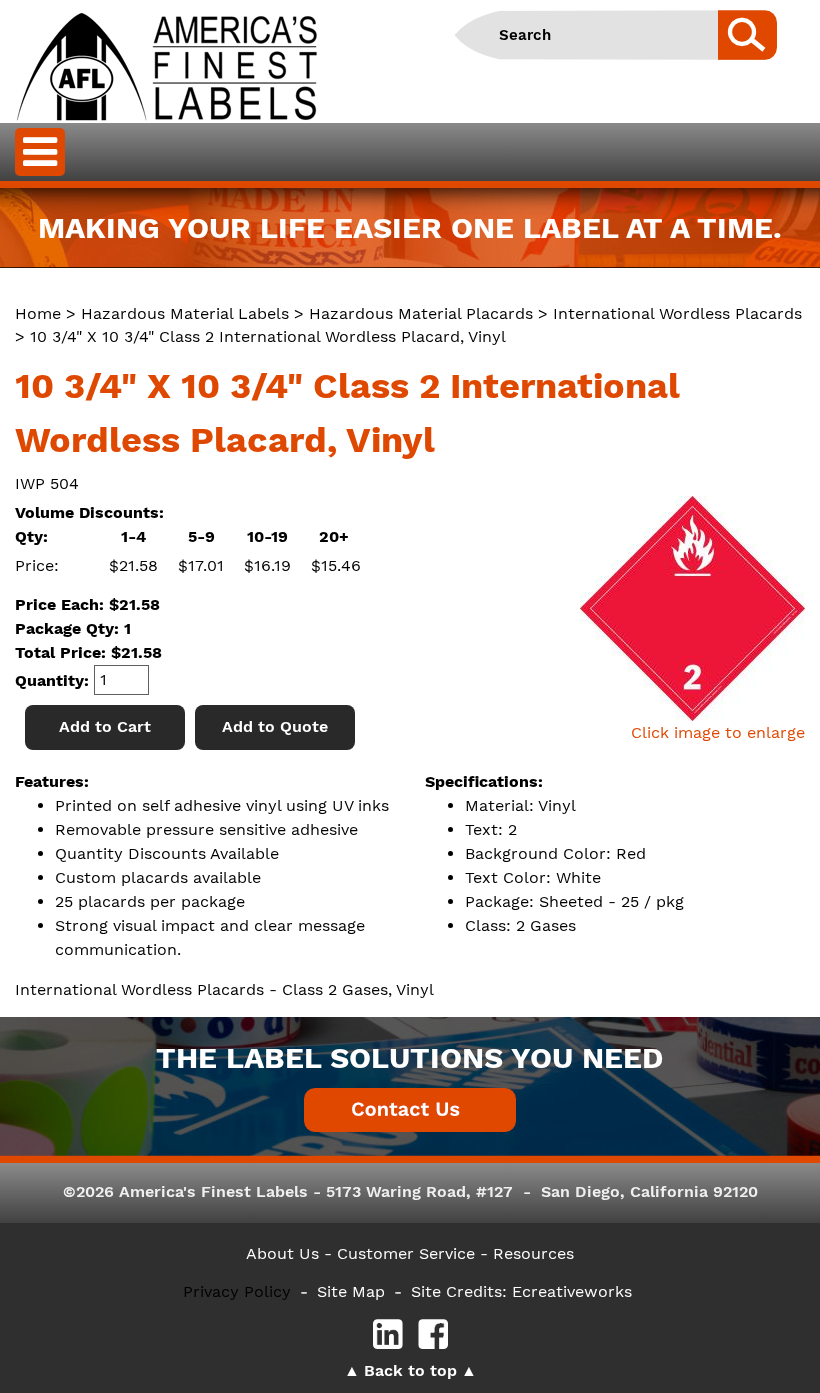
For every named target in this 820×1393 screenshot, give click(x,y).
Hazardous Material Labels (185, 313)
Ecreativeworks (572, 1291)
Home (38, 313)
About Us (282, 1253)
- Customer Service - (406, 1253)
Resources (533, 1253)
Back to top (410, 1370)
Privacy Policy (237, 1291)
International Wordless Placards (677, 313)
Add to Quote (275, 726)
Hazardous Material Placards (421, 313)
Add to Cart (105, 726)
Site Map (351, 1291)
